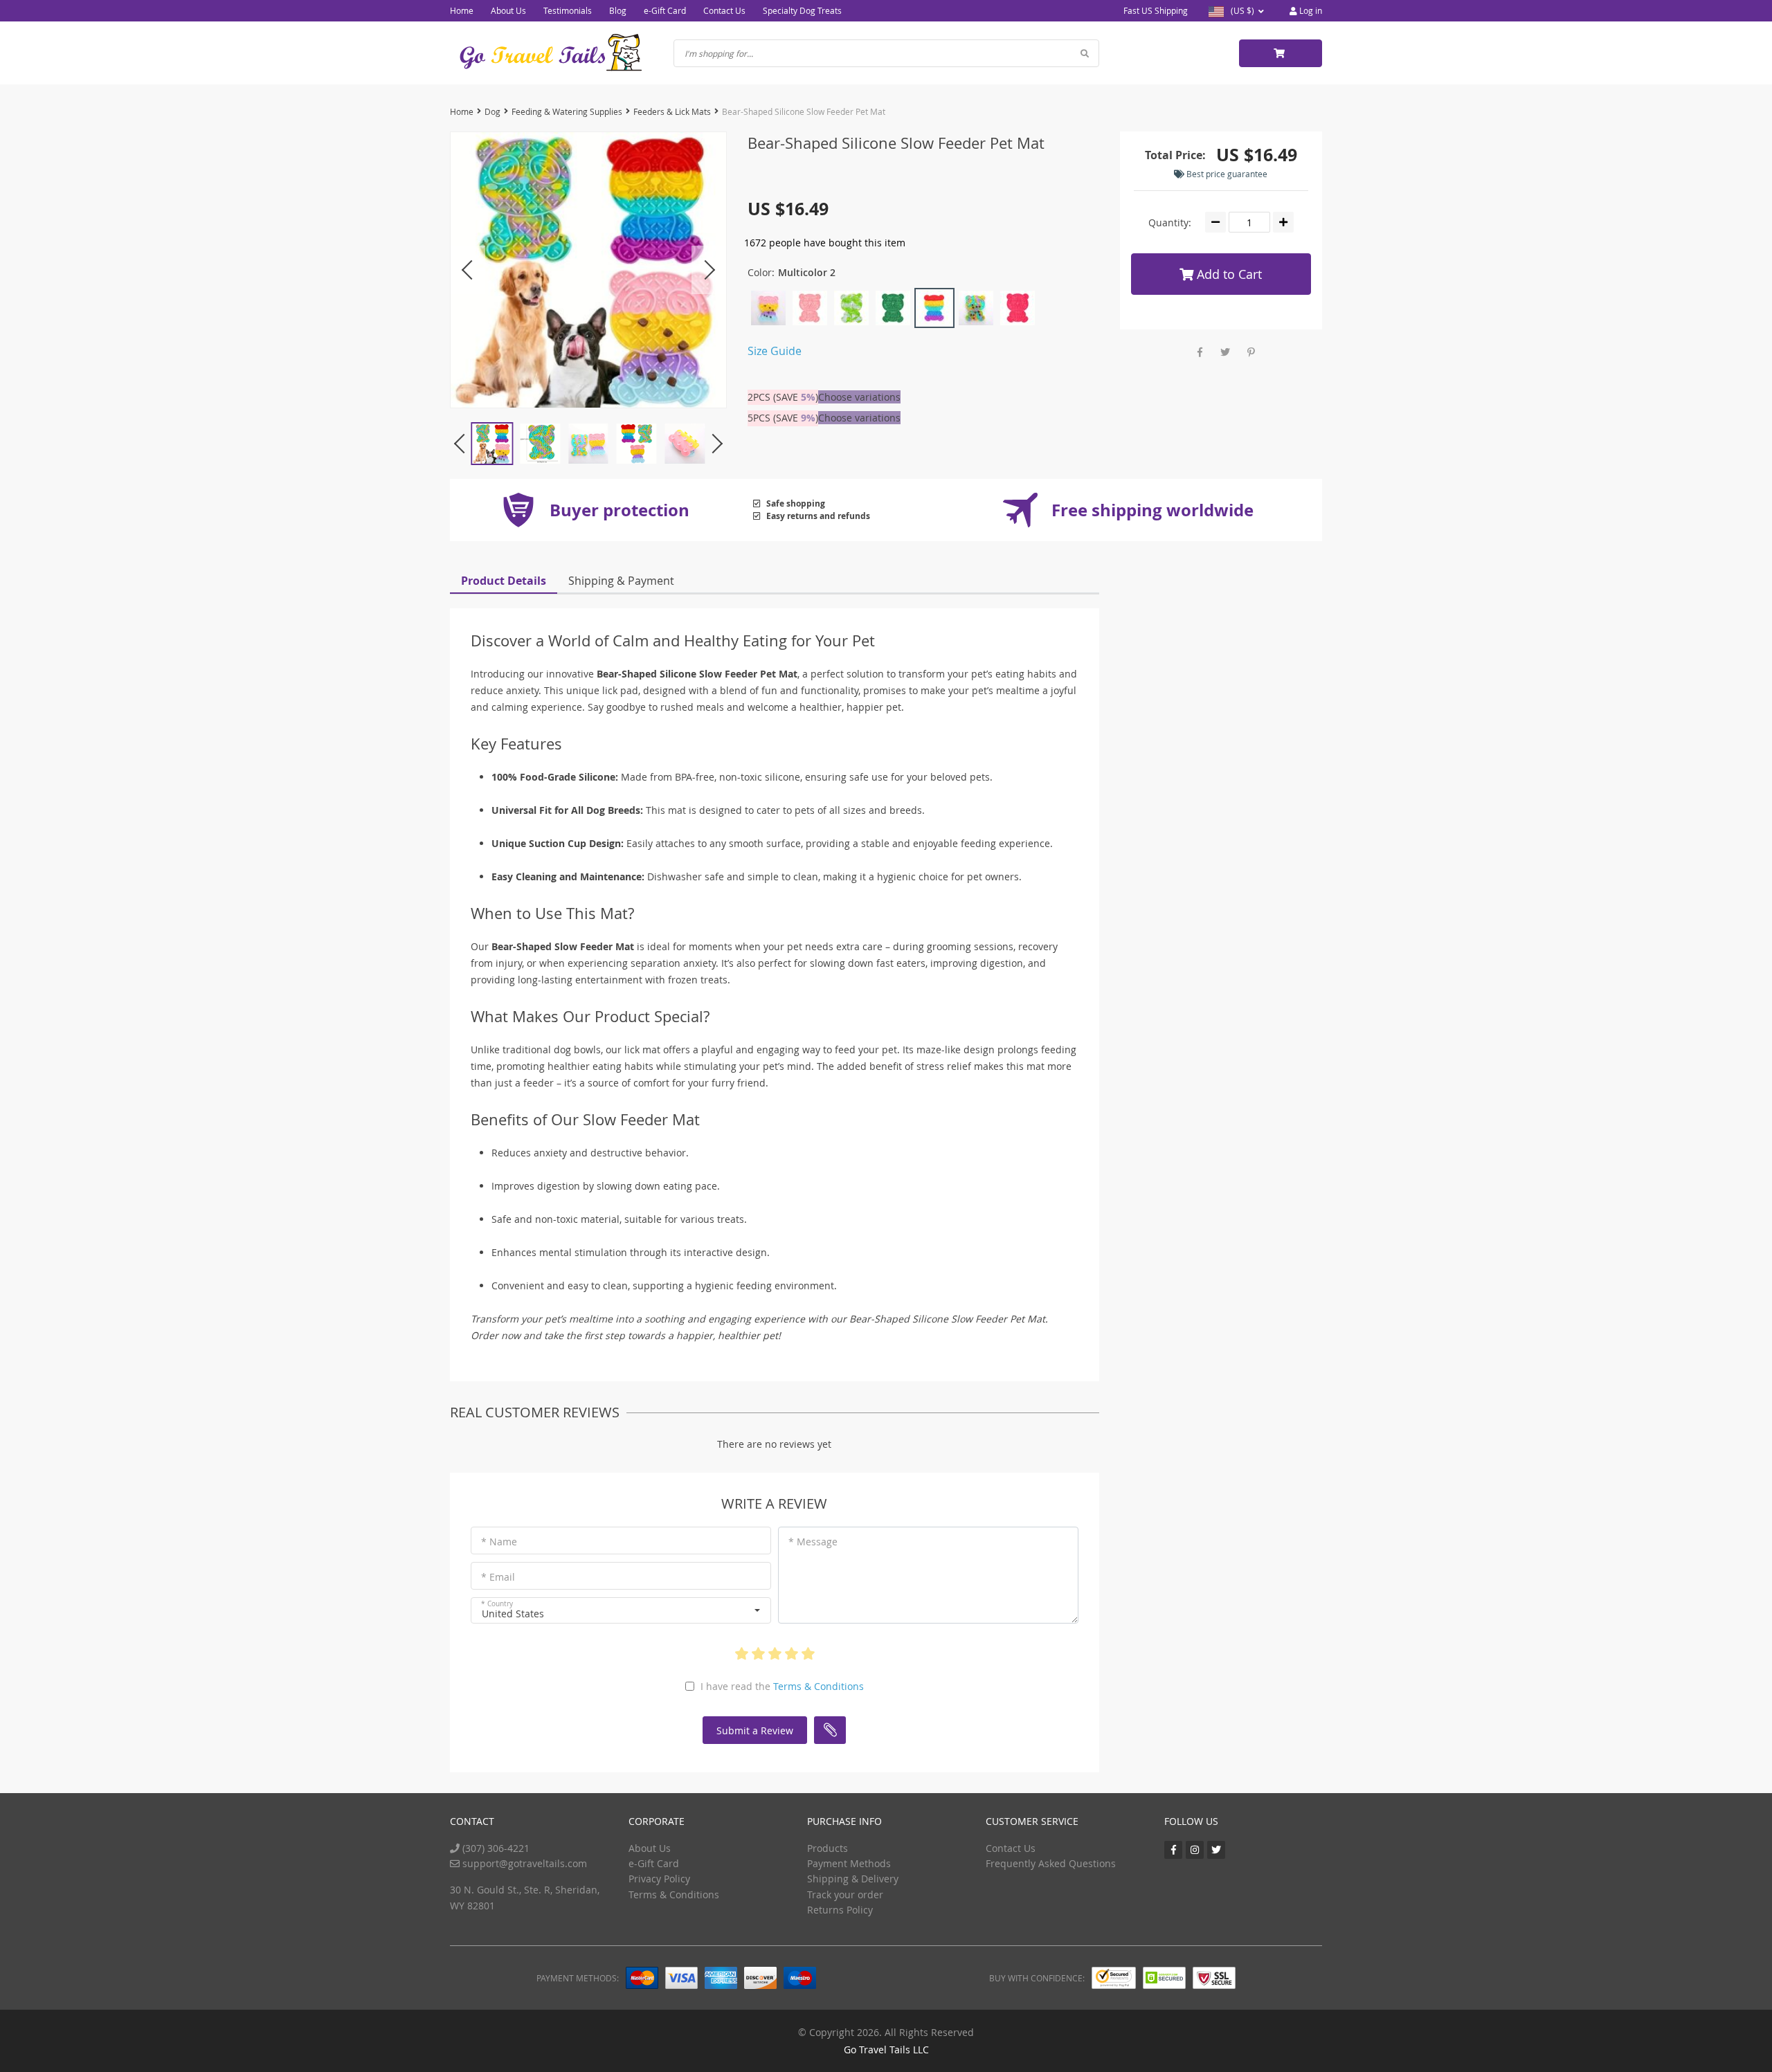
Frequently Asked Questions (1051, 1863)
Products (828, 1848)
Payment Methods (849, 1863)
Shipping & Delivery (853, 1879)
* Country (497, 1604)
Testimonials (568, 10)
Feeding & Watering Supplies (567, 111)
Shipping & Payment (621, 581)
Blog (618, 10)
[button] (621, 1610)
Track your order (845, 1894)
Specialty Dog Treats (802, 10)
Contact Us (724, 10)
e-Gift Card (665, 10)
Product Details (504, 581)
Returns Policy (840, 1910)
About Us (508, 10)
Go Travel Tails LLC (886, 2050)
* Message (813, 1542)
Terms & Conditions (819, 1686)
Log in (1310, 10)
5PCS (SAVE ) (783, 418)
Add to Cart (1228, 274)
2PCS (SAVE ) (783, 397)
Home (462, 10)
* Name (499, 1542)
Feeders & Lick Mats (672, 111)
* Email (498, 1577)
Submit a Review (755, 1730)
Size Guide (775, 351)
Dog (492, 111)
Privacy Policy (659, 1879)
